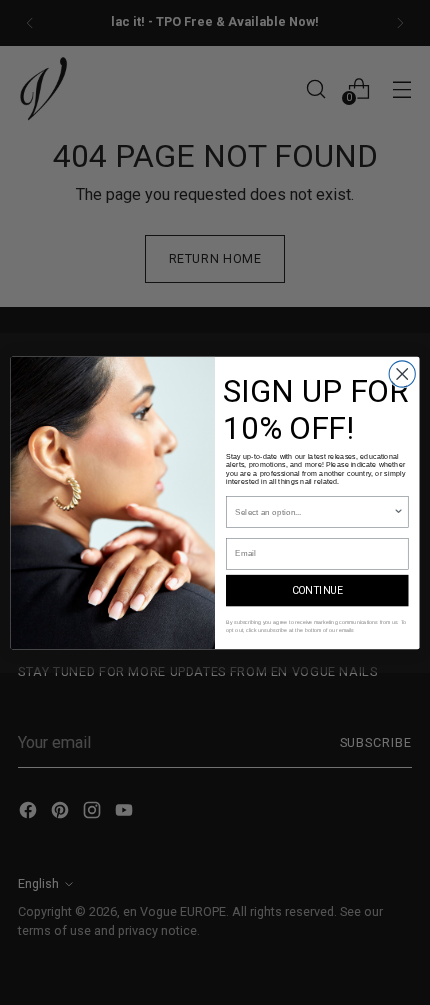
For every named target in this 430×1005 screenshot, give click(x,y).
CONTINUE (317, 590)
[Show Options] (398, 511)
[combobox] (314, 511)
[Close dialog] (402, 373)
